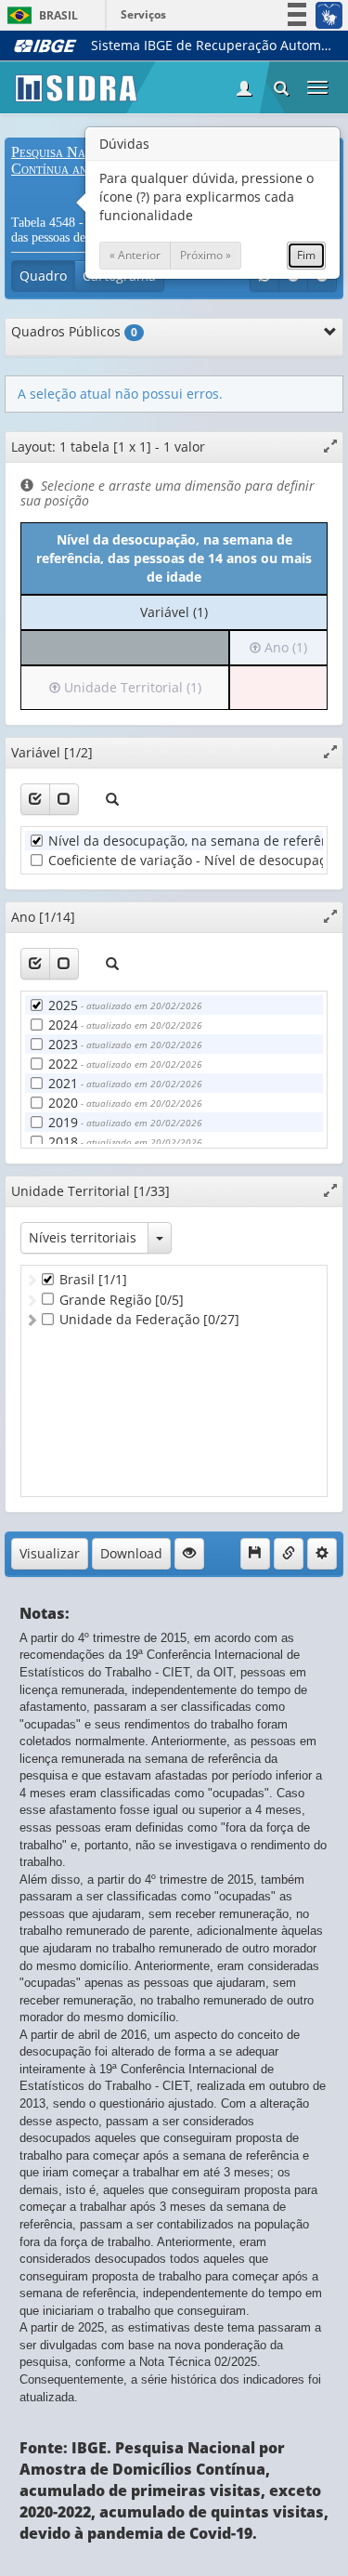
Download (131, 1553)
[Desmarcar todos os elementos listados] (64, 799)
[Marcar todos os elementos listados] (35, 799)
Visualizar (50, 1553)
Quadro (43, 276)
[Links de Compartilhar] (289, 1554)
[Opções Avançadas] (322, 1554)
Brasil (39, 15)
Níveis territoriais (83, 1237)
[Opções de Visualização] (189, 1554)
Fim (306, 255)
